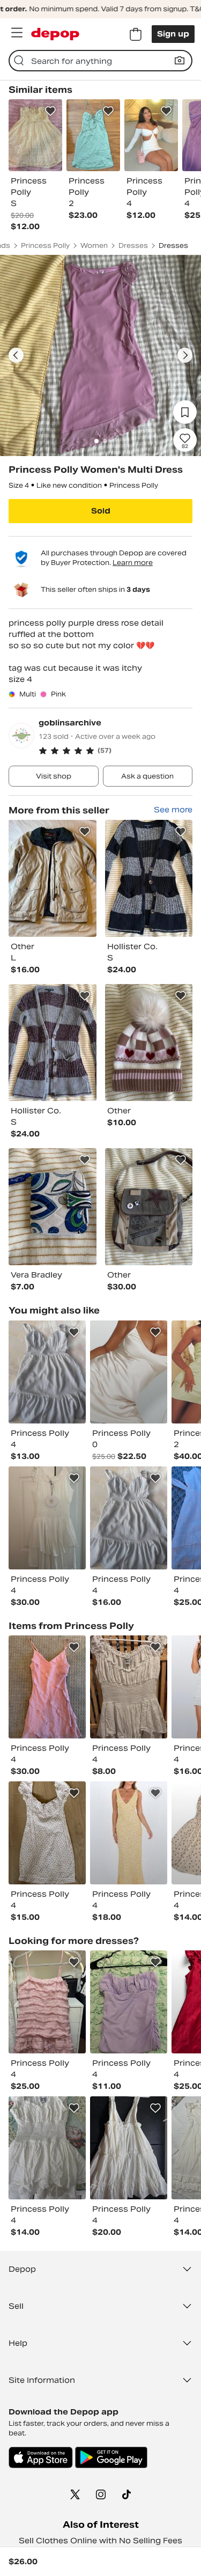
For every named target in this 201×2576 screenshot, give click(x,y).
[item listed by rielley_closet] (47, 1372)
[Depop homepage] (55, 34)
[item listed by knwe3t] (47, 2002)
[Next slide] (185, 355)
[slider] (100, 355)
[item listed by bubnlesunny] (129, 1687)
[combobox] (100, 61)
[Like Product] (50, 111)
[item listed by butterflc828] (129, 1833)
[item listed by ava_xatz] (47, 2148)
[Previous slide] (16, 355)
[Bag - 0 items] (136, 34)
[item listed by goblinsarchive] (53, 878)
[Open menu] (17, 33)
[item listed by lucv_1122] (47, 1518)
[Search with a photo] (180, 61)
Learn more (133, 563)
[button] (116, 751)
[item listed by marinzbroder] (129, 2148)
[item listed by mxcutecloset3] (129, 1372)
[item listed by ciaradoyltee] (47, 1687)
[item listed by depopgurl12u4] (47, 1833)
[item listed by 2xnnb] (129, 2002)
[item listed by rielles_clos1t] (129, 1518)
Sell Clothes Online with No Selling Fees (100, 2541)
